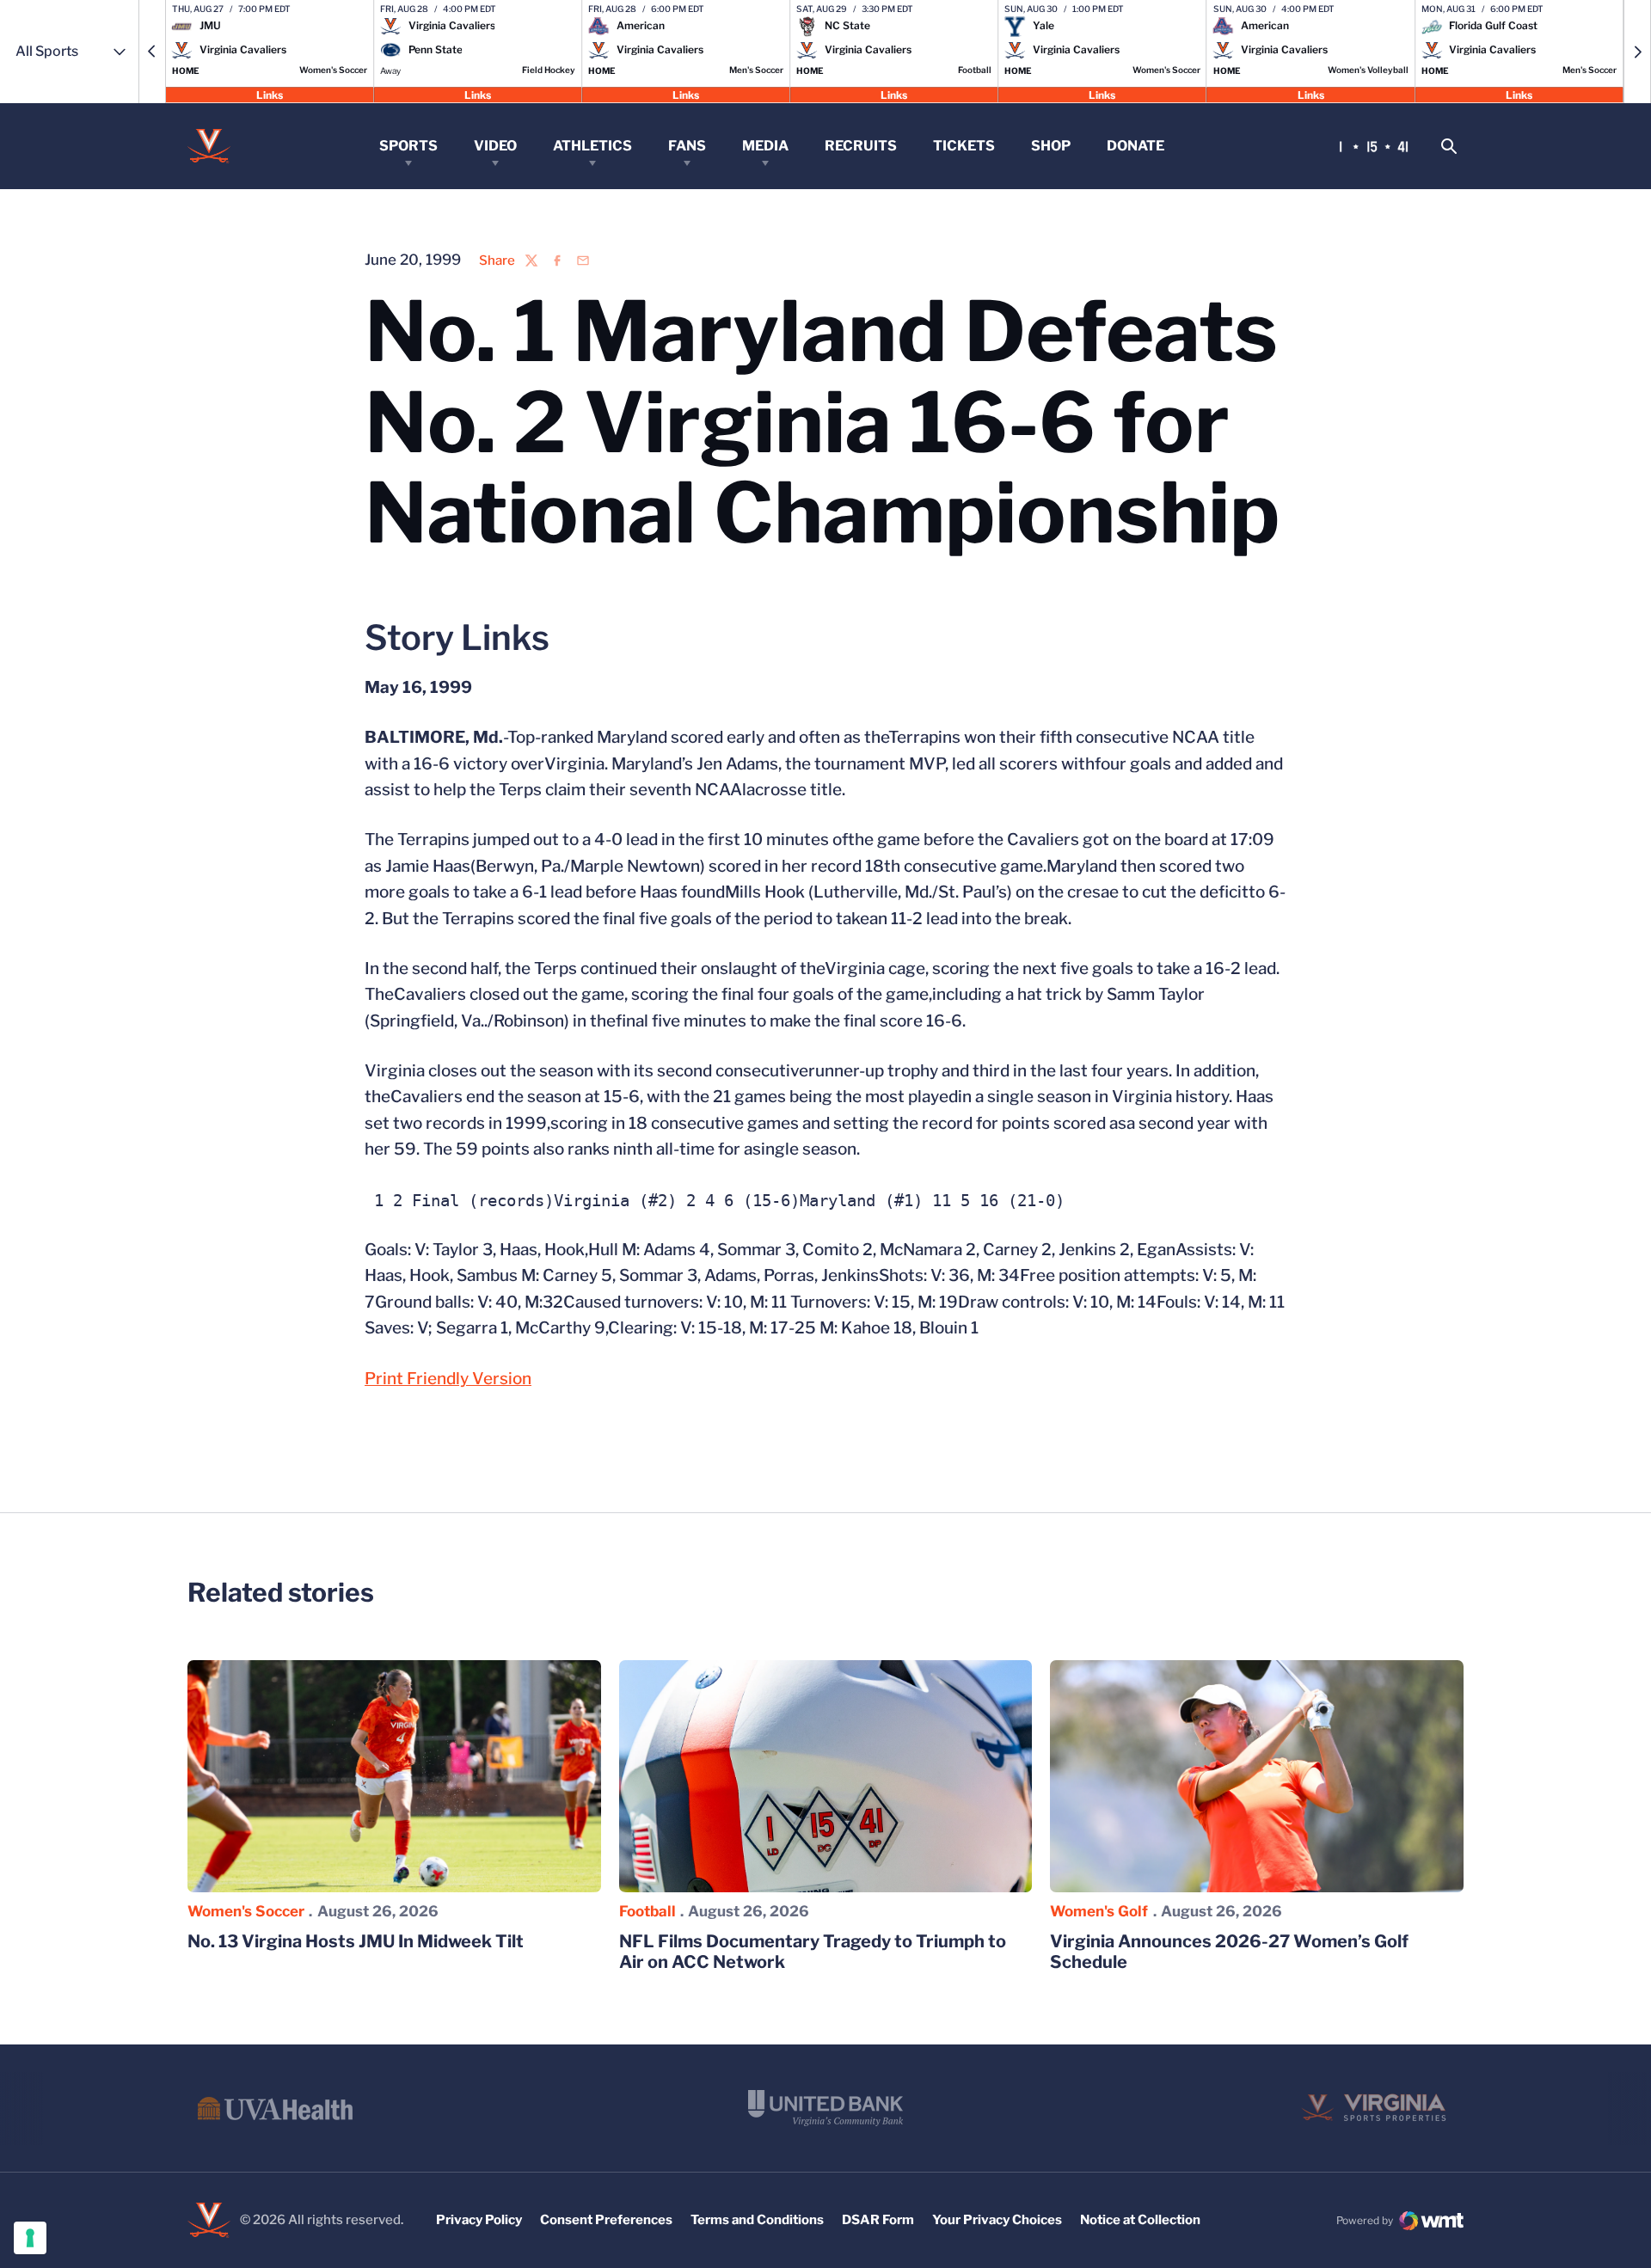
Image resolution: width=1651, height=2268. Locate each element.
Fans (687, 146)
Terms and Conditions (757, 2220)
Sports (408, 146)
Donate (1135, 146)
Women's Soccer (246, 1911)
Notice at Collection (1140, 2220)
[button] (152, 52)
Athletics (592, 146)
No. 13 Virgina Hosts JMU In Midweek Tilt (356, 1941)
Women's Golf (1099, 1911)
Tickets (964, 146)
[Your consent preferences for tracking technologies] (30, 2238)
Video (495, 146)
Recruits (861, 146)
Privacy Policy (479, 2220)
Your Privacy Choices (997, 2220)
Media (765, 146)
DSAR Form (878, 2220)
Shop (1051, 146)
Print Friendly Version (448, 1379)
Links (270, 94)
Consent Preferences (606, 2220)
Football (648, 1911)
